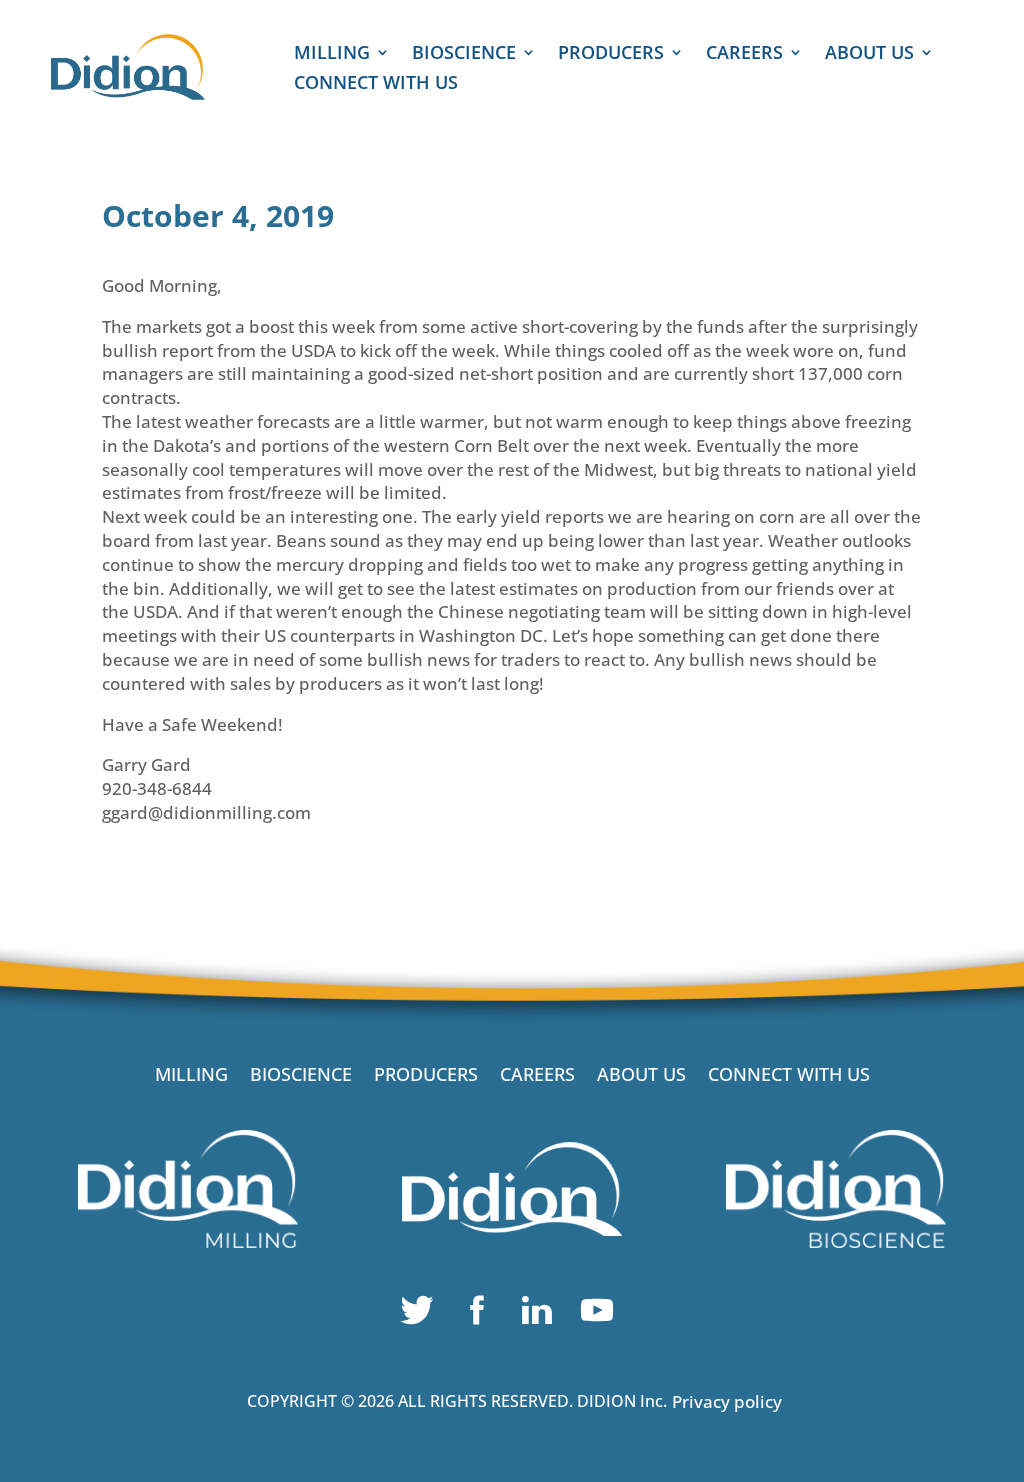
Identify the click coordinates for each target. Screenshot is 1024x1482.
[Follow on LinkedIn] (542, 1315)
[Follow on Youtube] (602, 1315)
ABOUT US (869, 54)
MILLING (332, 54)
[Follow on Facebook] (482, 1315)
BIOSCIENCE (464, 54)
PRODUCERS (611, 54)
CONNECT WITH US (376, 84)
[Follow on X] (422, 1315)
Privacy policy (727, 1401)
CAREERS (744, 54)
